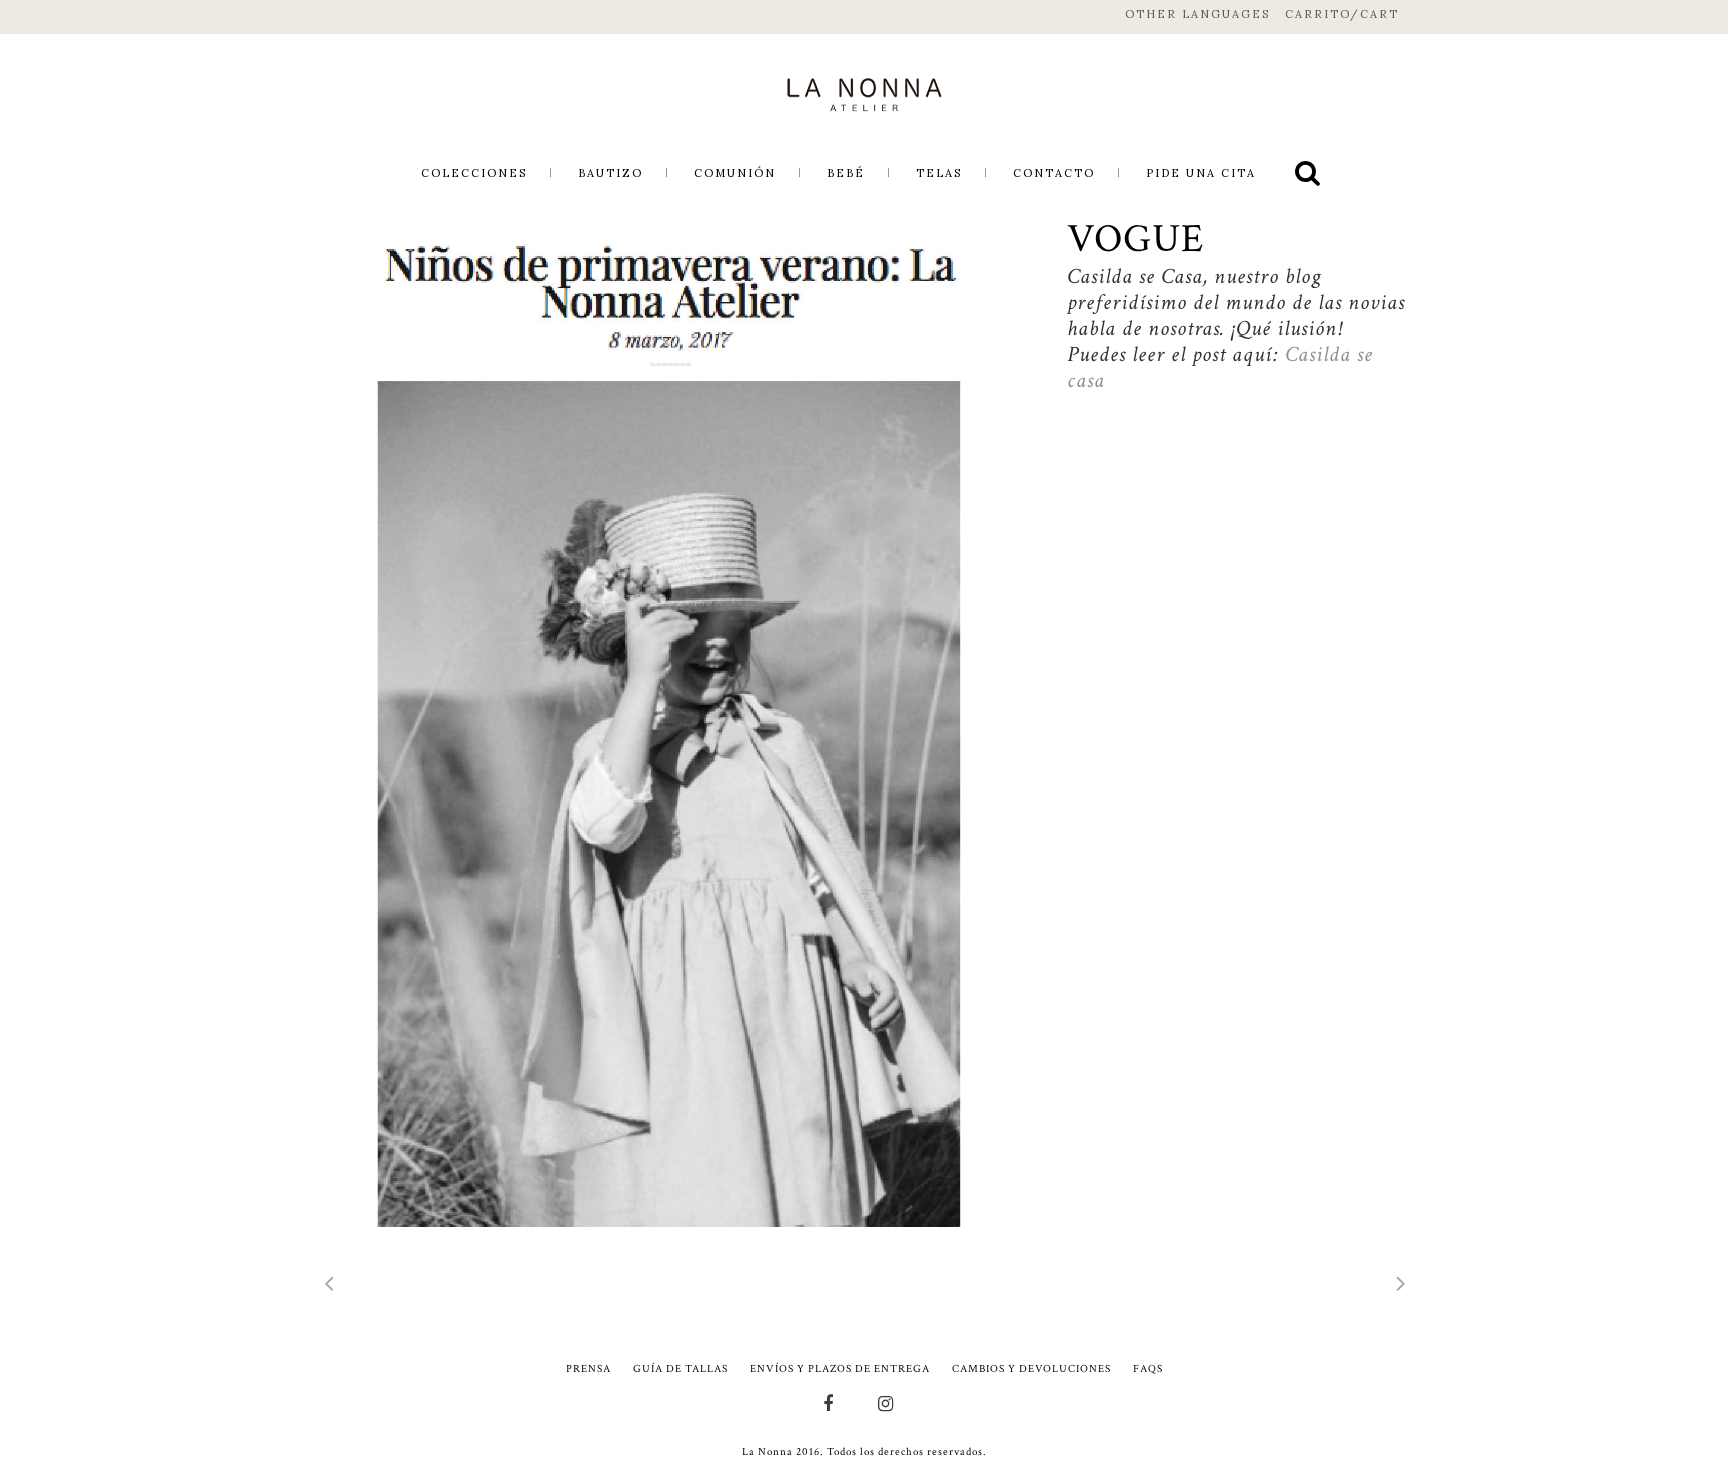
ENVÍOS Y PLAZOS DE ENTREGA (840, 1369)
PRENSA (588, 1369)
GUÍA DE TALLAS (680, 1369)
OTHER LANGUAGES (1197, 14)
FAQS (1148, 1369)
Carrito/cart (1342, 14)
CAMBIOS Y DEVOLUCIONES (1031, 1369)
